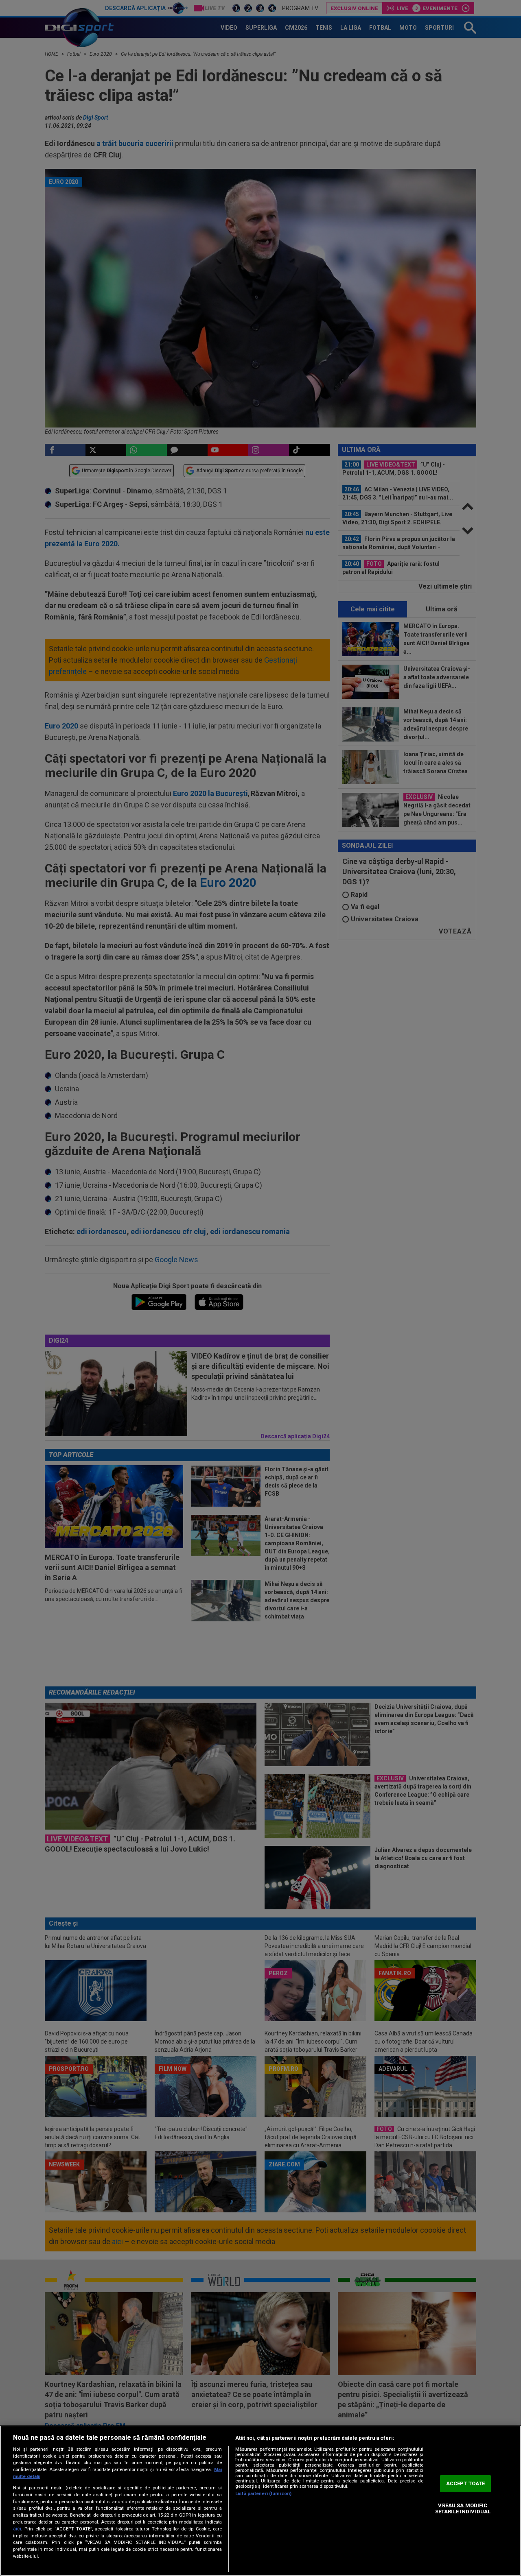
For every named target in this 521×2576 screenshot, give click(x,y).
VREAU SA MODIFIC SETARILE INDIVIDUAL (463, 2509)
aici (17, 2529)
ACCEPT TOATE (466, 2483)
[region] (260, 2501)
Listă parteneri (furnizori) (263, 2494)
